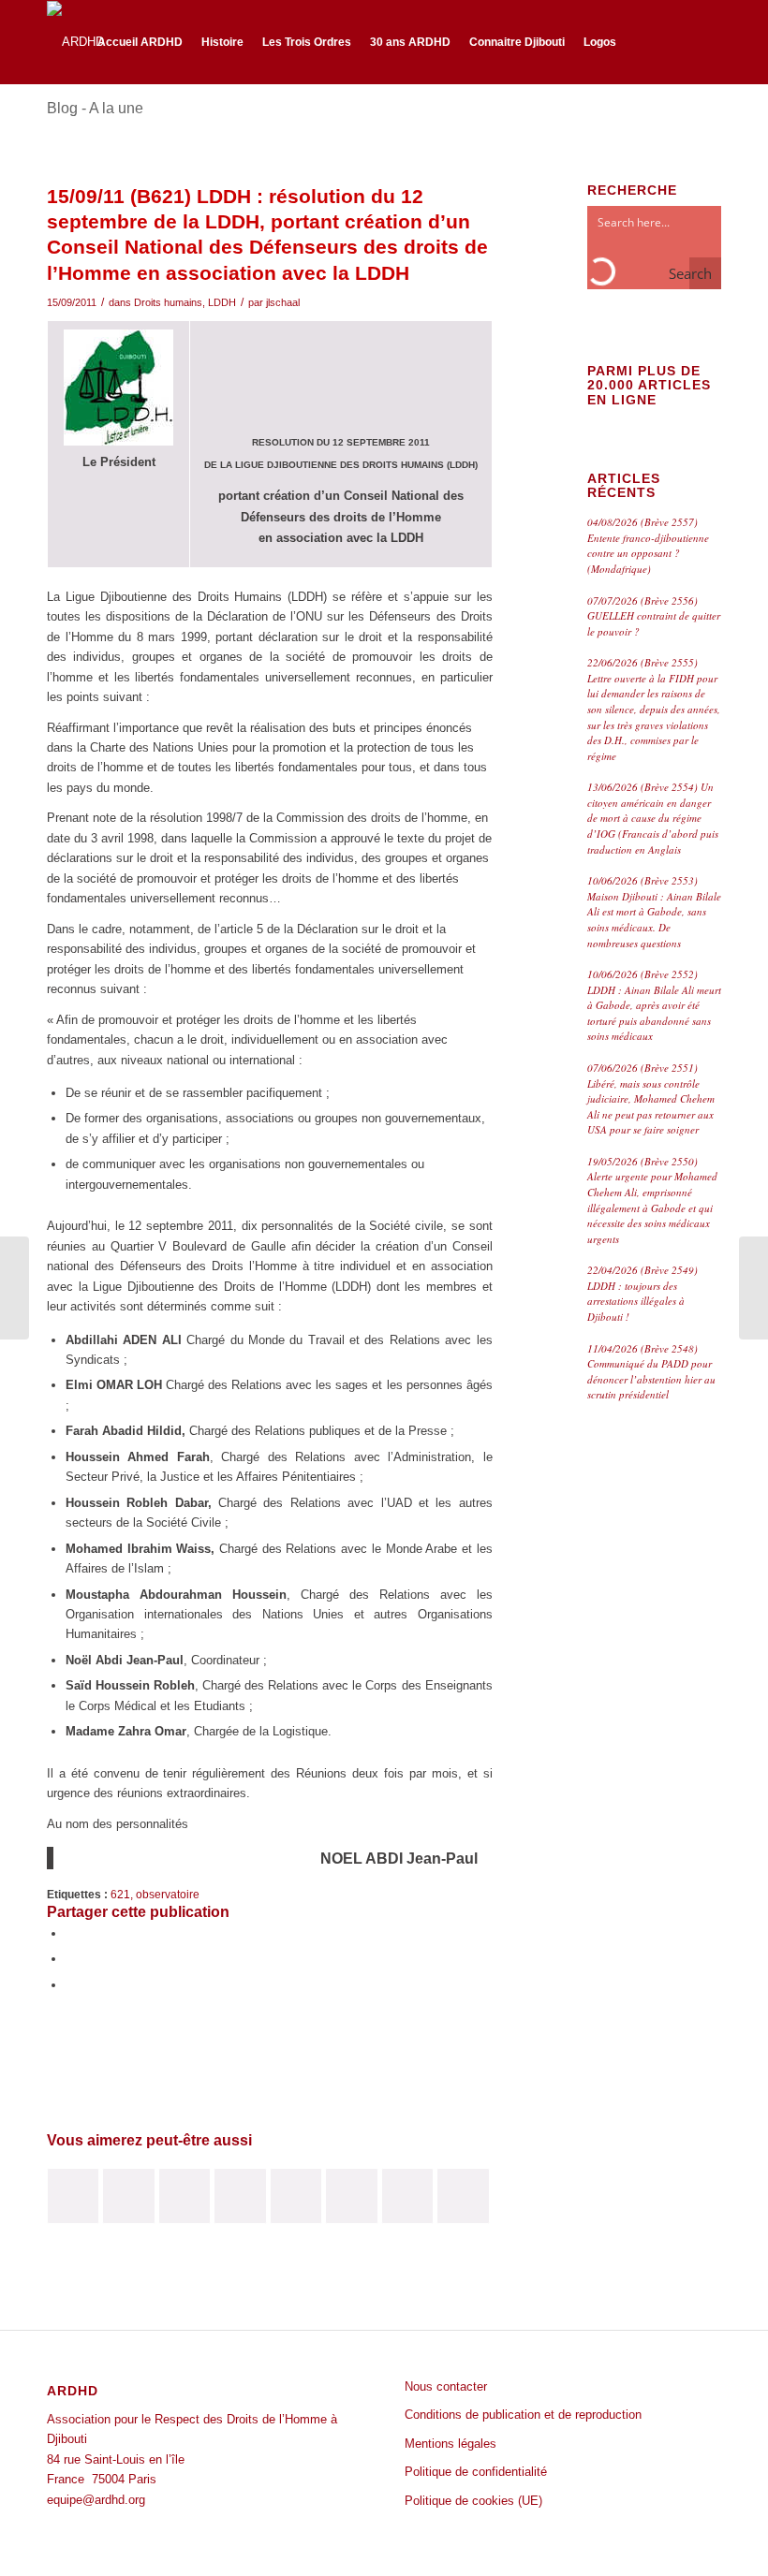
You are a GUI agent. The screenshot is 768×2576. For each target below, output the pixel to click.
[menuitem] (140, 42)
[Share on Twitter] (70, 1985)
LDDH (222, 302)
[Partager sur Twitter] (70, 1959)
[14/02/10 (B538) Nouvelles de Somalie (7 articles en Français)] (463, 2196)
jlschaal (283, 302)
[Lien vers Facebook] (679, 41)
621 (120, 1894)
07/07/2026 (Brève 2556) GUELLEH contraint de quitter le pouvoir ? (654, 616)
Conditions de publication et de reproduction (523, 2415)
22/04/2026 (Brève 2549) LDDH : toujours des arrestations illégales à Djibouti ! (642, 1293)
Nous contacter (446, 2386)
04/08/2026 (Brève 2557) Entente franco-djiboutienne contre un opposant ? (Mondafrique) (648, 545)
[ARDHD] (75, 42)
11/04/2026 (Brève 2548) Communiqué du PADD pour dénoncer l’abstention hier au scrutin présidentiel (651, 1372)
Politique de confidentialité (476, 2472)
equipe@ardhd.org (96, 2500)
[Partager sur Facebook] (70, 1933)
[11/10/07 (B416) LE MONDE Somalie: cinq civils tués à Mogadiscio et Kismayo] (73, 2196)
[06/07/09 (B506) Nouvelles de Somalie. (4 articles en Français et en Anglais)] (185, 2196)
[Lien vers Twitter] (707, 41)
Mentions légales (450, 2444)
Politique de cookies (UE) (473, 2501)
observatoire (168, 1894)
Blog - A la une (95, 108)
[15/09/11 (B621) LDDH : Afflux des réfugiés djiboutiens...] (15, 1288)
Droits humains (168, 302)
